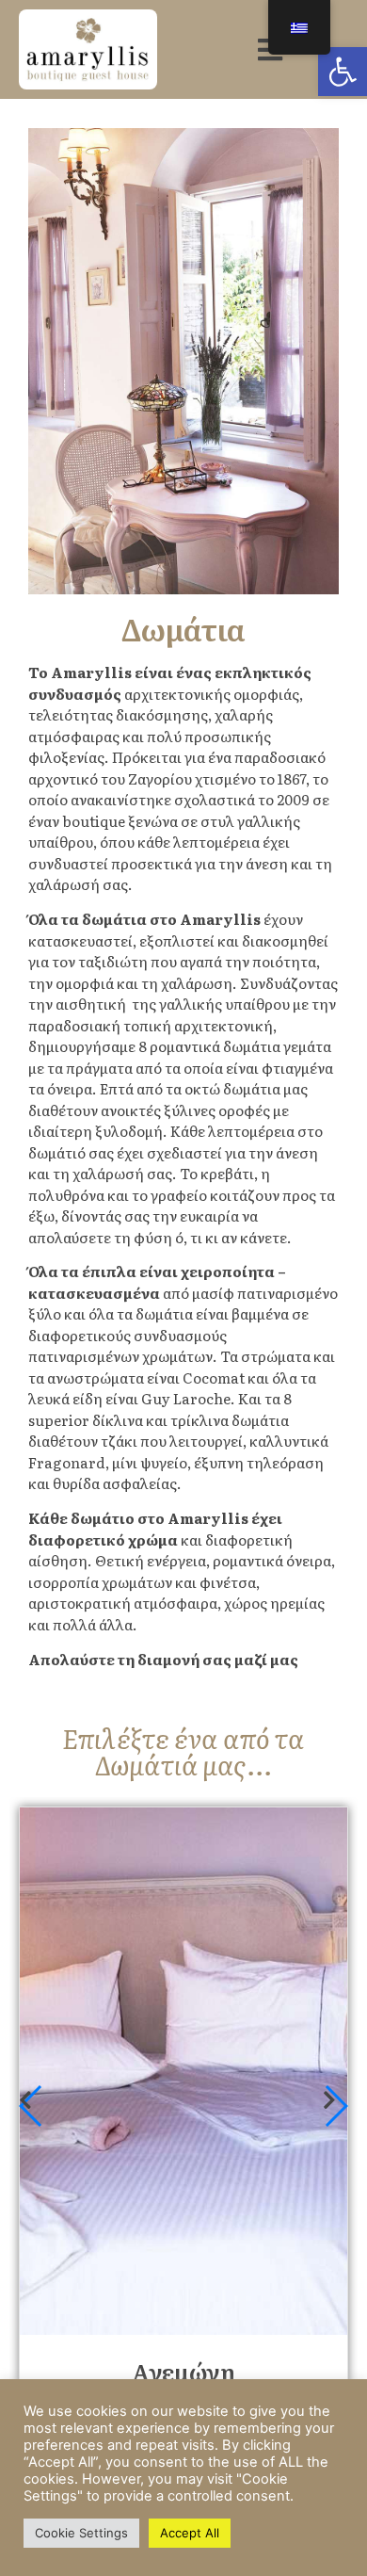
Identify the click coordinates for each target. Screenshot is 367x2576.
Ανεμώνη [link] (183, 2371)
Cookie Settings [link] (81, 2533)
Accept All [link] (190, 2533)
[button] (335, 2106)
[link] (343, 72)
